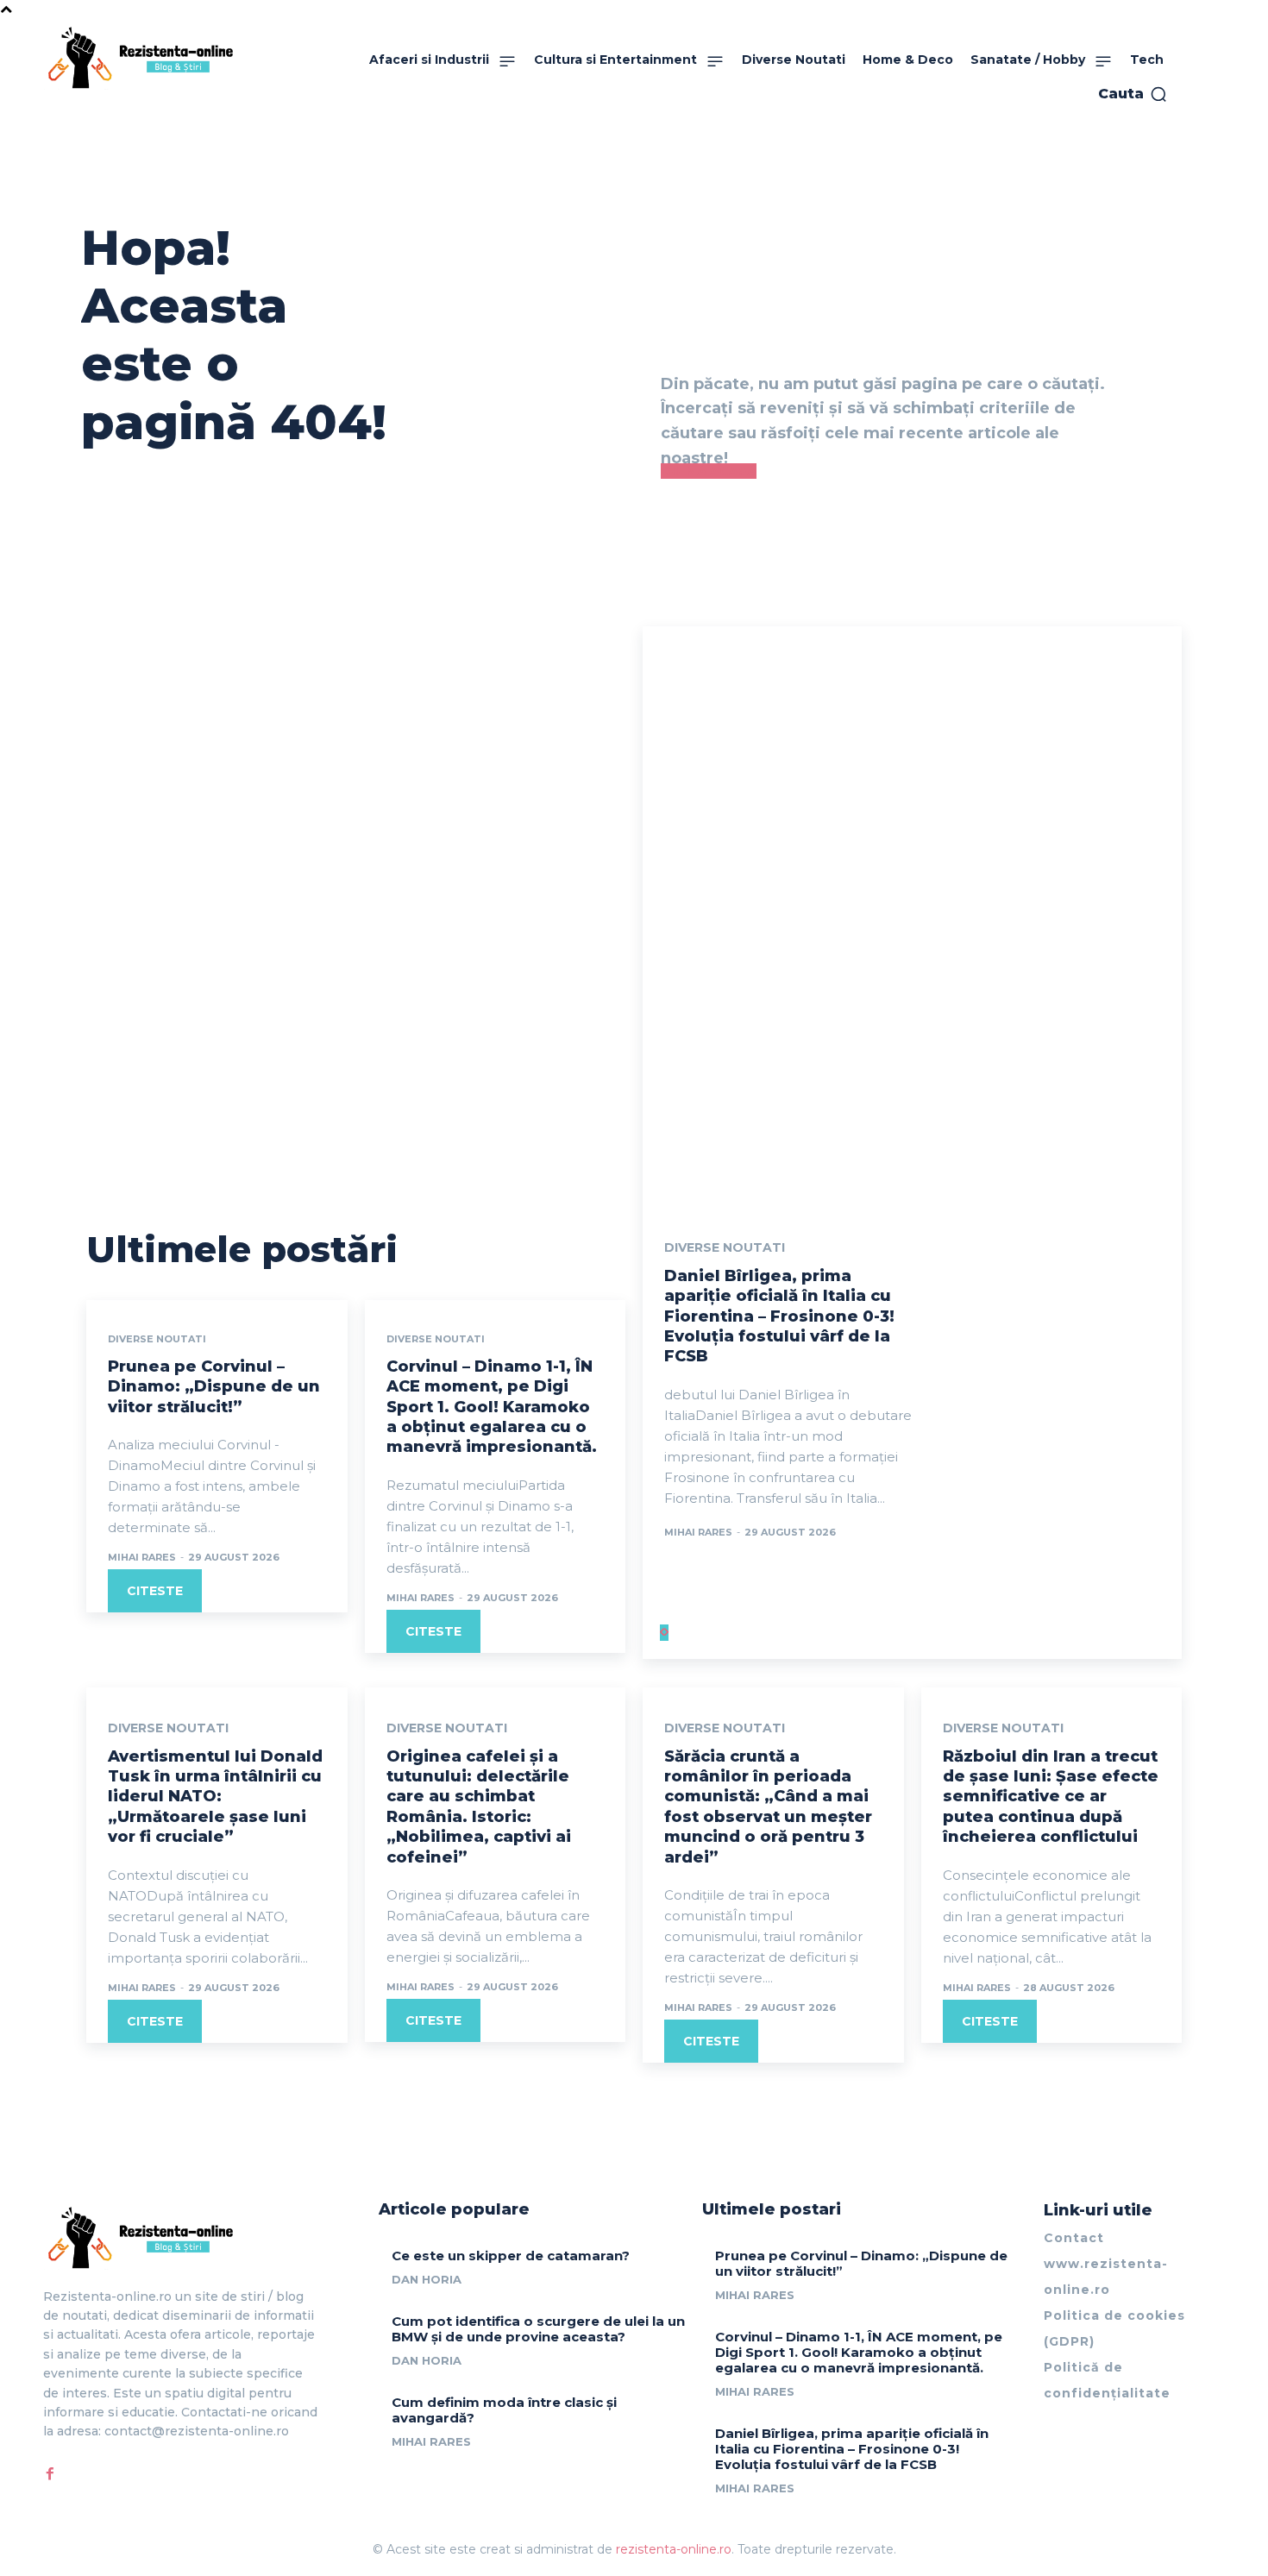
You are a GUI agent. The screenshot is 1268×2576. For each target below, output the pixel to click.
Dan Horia (427, 2279)
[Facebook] (50, 2474)
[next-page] (666, 1633)
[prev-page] (662, 1633)
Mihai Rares (142, 1557)
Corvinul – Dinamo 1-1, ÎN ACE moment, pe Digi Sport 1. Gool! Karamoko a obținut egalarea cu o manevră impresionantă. (492, 1407)
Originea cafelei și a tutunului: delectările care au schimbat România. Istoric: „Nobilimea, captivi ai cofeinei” (479, 1807)
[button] (1133, 94)
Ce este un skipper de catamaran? (511, 2256)
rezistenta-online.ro (674, 2549)
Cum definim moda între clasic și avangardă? (504, 2410)
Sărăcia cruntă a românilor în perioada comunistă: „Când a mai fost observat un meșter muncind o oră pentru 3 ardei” (768, 1807)
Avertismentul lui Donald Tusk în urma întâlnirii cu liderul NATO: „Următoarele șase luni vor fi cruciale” (215, 1797)
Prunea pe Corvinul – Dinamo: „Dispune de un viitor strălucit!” (214, 1387)
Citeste (155, 1591)
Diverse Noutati (157, 1339)
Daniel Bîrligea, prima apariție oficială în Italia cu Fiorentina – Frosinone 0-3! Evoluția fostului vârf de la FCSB (779, 1316)
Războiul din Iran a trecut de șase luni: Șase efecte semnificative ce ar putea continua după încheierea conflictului (1051, 1797)
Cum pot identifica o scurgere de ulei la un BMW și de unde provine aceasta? (538, 2329)
